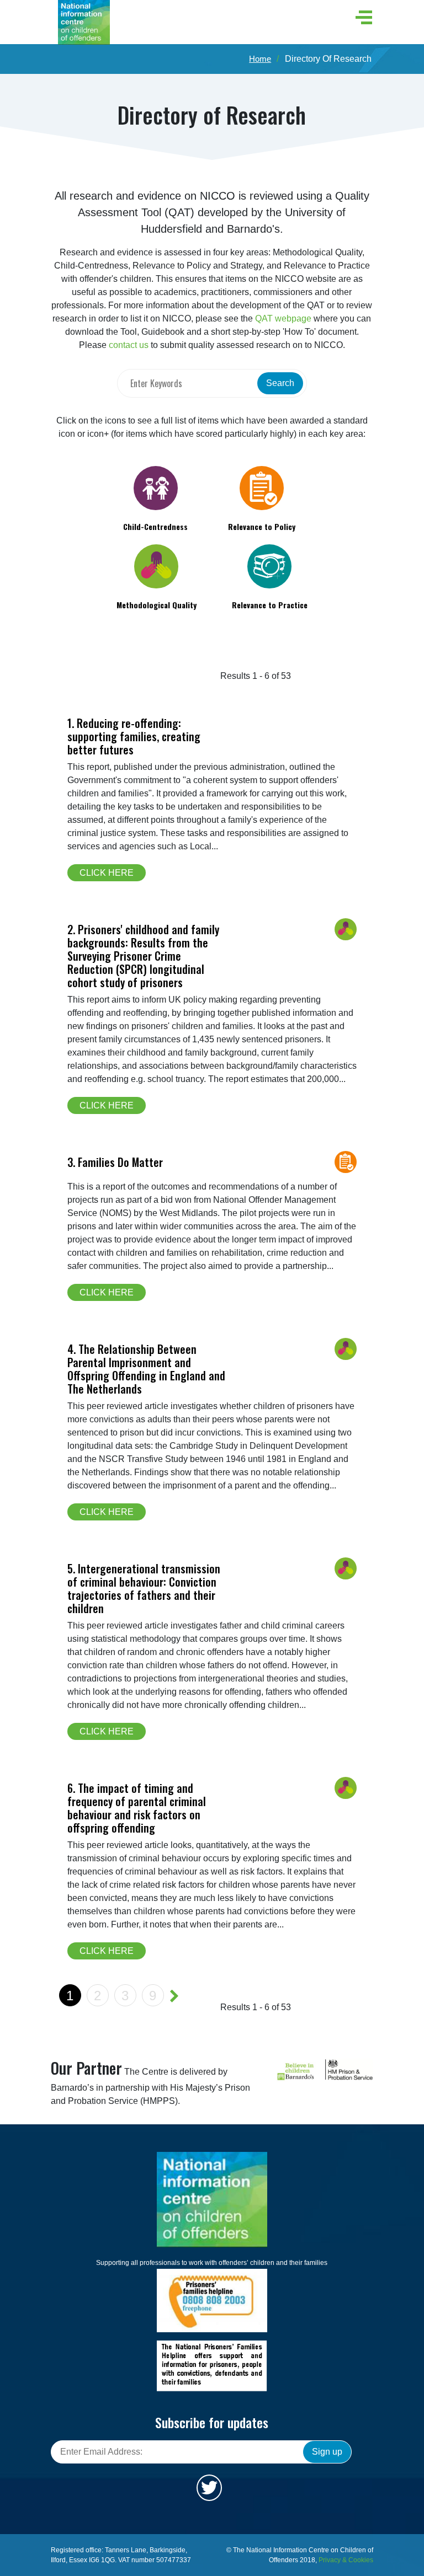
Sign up (327, 2452)
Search (280, 383)
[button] (361, 17)
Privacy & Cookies (346, 2560)
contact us (129, 345)
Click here (107, 873)
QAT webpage (283, 318)
